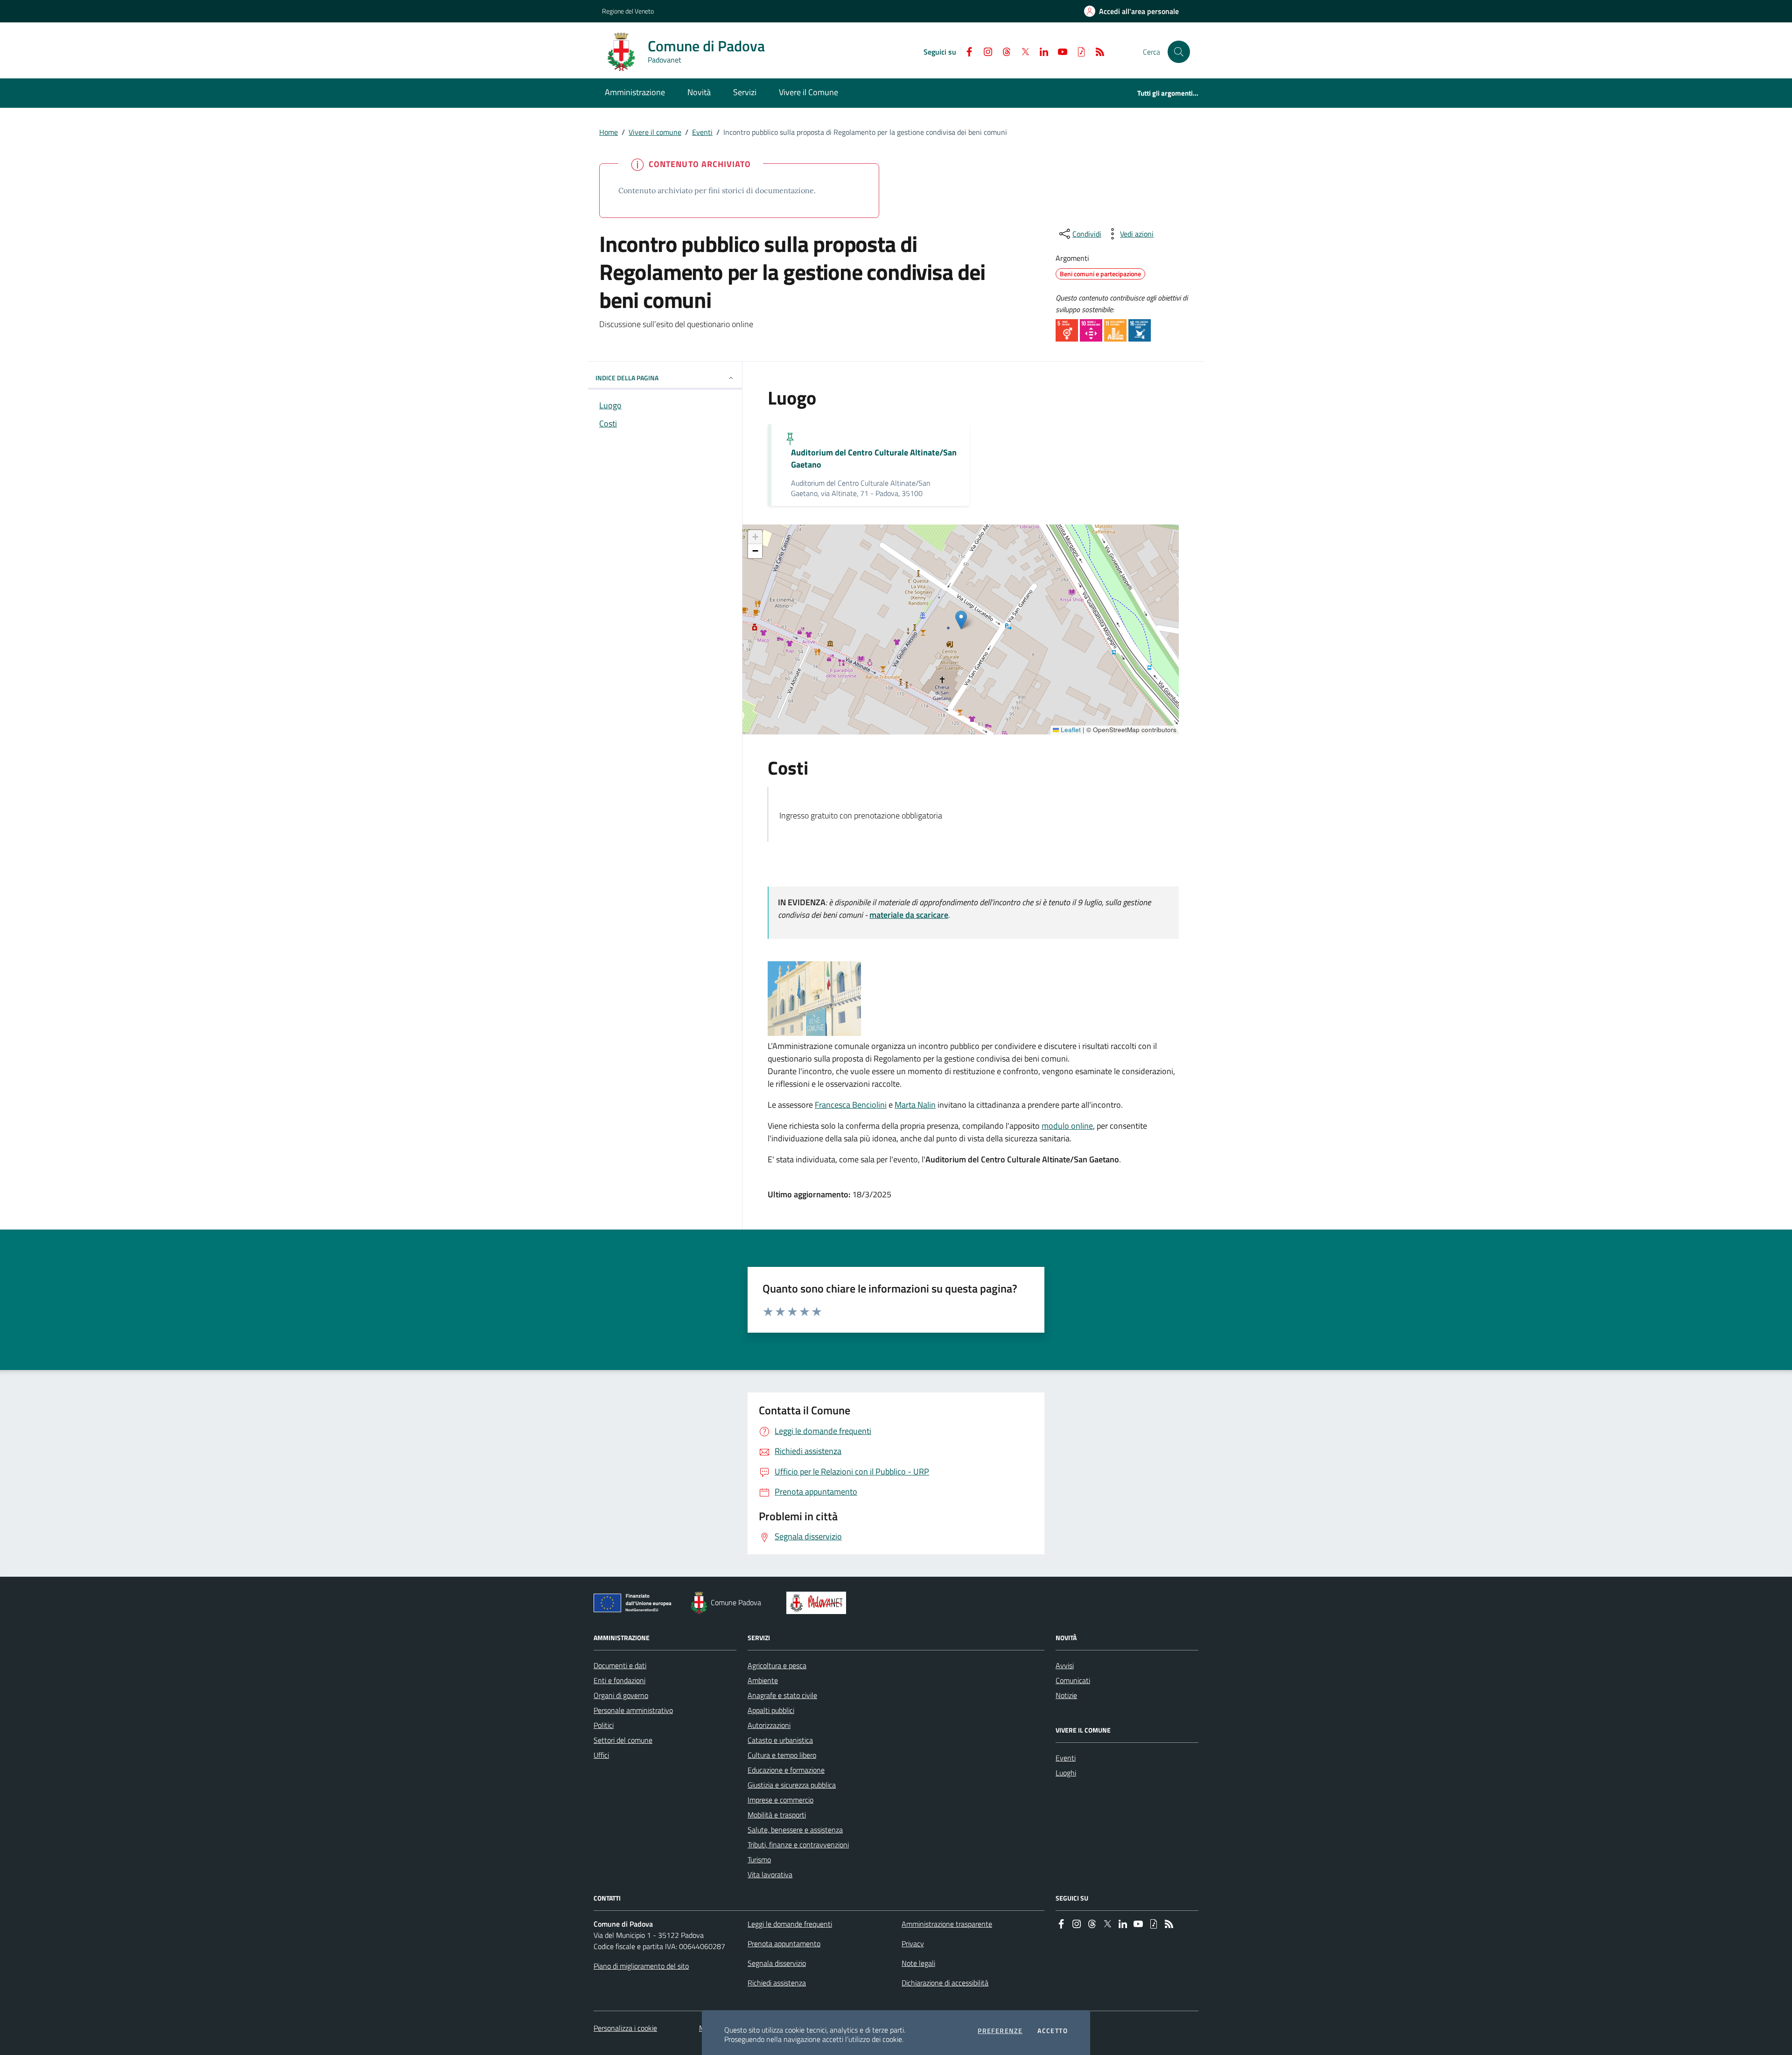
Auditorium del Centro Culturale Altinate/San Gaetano (874, 459)
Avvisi (1065, 1665)
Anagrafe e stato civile (782, 1695)
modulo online (1067, 1126)
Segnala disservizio (777, 1963)
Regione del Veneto (628, 11)
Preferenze (1000, 2031)
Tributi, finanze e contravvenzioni (798, 1845)
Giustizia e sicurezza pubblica (792, 1785)
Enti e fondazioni (619, 1680)
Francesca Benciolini (851, 1105)
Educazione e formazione (786, 1770)
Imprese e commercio (780, 1800)
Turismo (759, 1859)
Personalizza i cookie (625, 2028)
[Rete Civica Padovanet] (818, 1603)
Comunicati (1073, 1680)
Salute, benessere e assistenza (795, 1830)
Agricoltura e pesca (777, 1665)
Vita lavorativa (770, 1874)
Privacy (913, 1943)
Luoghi (1066, 1773)
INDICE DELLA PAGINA (627, 378)
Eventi (702, 132)
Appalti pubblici (771, 1710)
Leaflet (1070, 730)
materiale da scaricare (909, 915)
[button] (1179, 52)
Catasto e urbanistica (780, 1740)
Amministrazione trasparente (947, 1924)
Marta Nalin (915, 1105)
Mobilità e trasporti (777, 1815)
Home (609, 132)
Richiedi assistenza (777, 1983)
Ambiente (763, 1680)
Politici (604, 1725)
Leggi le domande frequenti (790, 1924)
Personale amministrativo (633, 1710)
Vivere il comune (655, 132)
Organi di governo (621, 1695)
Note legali (918, 1963)
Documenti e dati (620, 1665)
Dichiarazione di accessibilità (945, 1983)
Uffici (601, 1755)
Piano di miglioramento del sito (641, 1966)
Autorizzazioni (769, 1725)
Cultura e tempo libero (782, 1755)
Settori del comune (623, 1740)
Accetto (1053, 2031)
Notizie (1066, 1695)
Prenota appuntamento (784, 1943)
